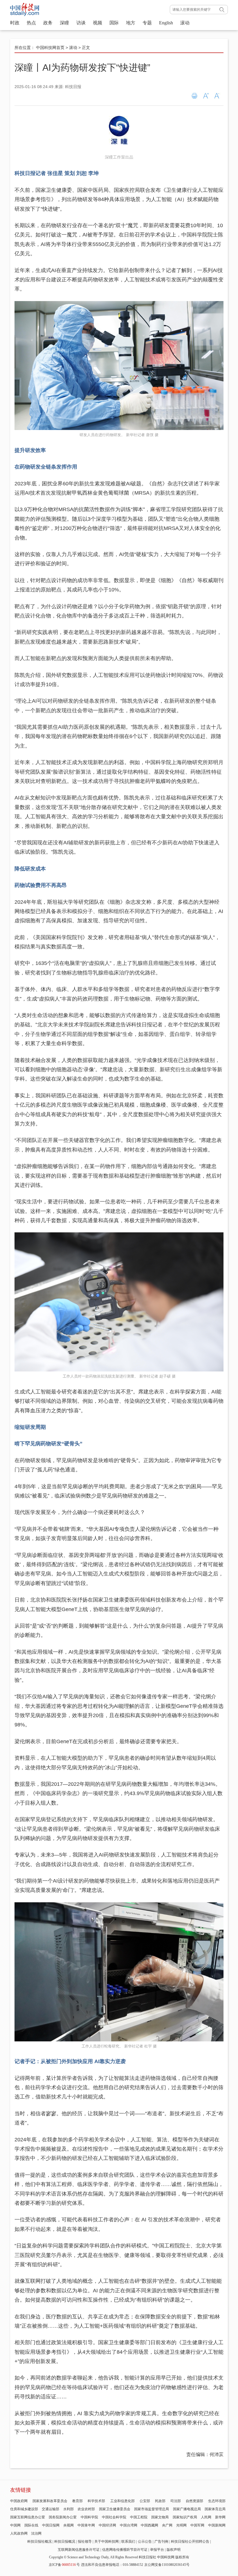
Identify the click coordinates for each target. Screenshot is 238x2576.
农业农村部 (86, 2509)
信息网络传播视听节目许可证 (125, 2550)
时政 (15, 23)
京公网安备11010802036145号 (167, 2565)
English (166, 23)
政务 (48, 23)
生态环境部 (217, 2501)
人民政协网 (19, 2533)
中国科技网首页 (50, 48)
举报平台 (157, 2550)
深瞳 (64, 23)
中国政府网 (19, 2501)
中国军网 (197, 2525)
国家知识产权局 (185, 2517)
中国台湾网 (129, 2525)
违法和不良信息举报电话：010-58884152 (112, 2565)
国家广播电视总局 (187, 2509)
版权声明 (174, 2550)
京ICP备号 (64, 2565)
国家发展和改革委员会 (50, 2501)
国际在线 (31, 2525)
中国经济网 (107, 2525)
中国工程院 (139, 2517)
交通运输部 (51, 2509)
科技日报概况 (65, 2542)
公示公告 (145, 2542)
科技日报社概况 (39, 2542)
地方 (131, 23)
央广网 (167, 2525)
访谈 (81, 23)
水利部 (68, 2509)
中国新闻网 (217, 2525)
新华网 (220, 2517)
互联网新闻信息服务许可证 (79, 2550)
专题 (147, 23)
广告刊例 (161, 2542)
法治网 (36, 2533)
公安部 (145, 2501)
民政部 (160, 2501)
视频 (98, 23)
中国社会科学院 (114, 2517)
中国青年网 (86, 2525)
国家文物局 (160, 2517)
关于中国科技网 (107, 2542)
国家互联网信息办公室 (28, 2517)
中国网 (15, 2525)
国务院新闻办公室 (63, 2517)
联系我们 (128, 2542)
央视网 (68, 2525)
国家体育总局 (215, 2509)
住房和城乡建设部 (24, 2509)
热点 (31, 23)
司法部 (176, 2501)
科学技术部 (96, 2501)
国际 (114, 23)
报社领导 (85, 2542)
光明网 (181, 2525)
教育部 (77, 2501)
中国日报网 (51, 2525)
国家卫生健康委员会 (115, 2509)
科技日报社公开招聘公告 (190, 2542)
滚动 (185, 23)
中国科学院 (89, 2517)
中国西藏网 (149, 2525)
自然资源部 (194, 2501)
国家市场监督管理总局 (152, 2509)
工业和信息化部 (122, 2501)
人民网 (206, 2517)
